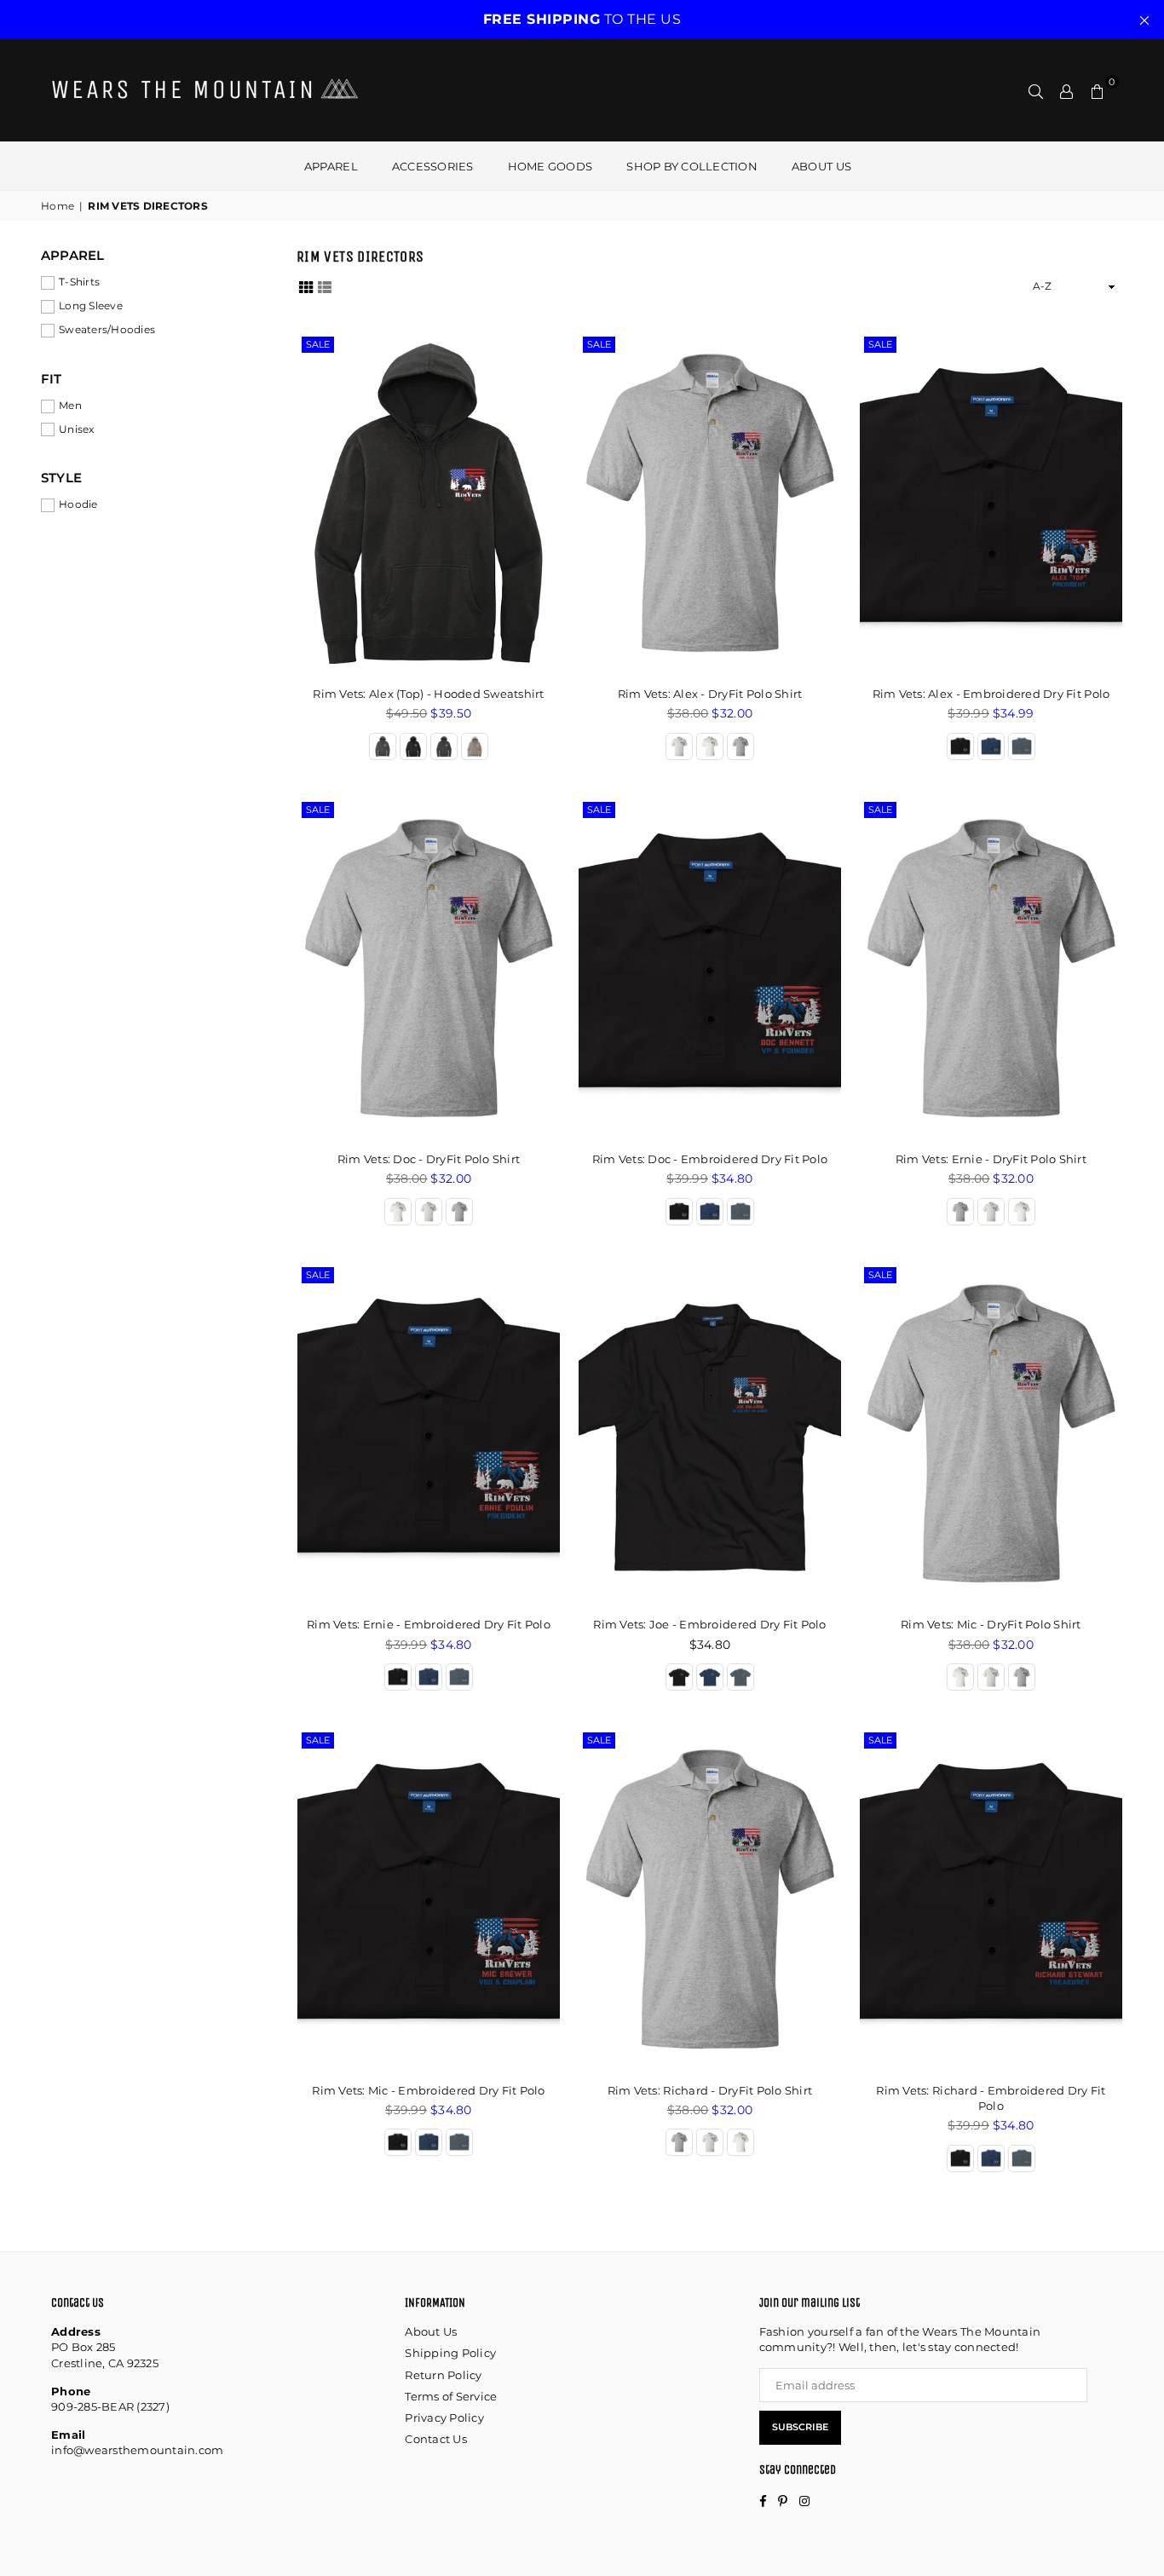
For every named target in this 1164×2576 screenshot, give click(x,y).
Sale (318, 344)
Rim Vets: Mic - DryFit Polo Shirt (991, 1624)
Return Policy (443, 2375)
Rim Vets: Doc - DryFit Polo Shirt (429, 1159)
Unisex (77, 429)
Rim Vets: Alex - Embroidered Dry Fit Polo (991, 694)
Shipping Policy (450, 2353)
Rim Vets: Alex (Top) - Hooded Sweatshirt (428, 694)
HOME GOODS (550, 166)
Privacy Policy (444, 2418)
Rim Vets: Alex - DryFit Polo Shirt (710, 694)
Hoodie (78, 504)
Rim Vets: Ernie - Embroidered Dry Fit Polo (429, 1624)
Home (58, 206)
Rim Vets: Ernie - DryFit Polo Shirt (991, 1159)
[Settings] (1067, 90)
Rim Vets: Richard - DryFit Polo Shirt (710, 2090)
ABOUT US (821, 166)
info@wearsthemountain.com (138, 2450)
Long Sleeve (91, 305)
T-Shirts (79, 282)
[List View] (325, 286)
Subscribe (800, 2427)
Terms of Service (451, 2396)
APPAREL (331, 166)
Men (70, 405)
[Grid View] (306, 286)
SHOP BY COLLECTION (692, 166)
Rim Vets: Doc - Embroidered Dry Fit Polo (710, 1159)
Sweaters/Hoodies (107, 329)
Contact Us (436, 2439)
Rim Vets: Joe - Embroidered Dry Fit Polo (709, 1624)
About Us (431, 2331)
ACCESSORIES (433, 166)
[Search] (1036, 90)
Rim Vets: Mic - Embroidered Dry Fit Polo (428, 2090)
